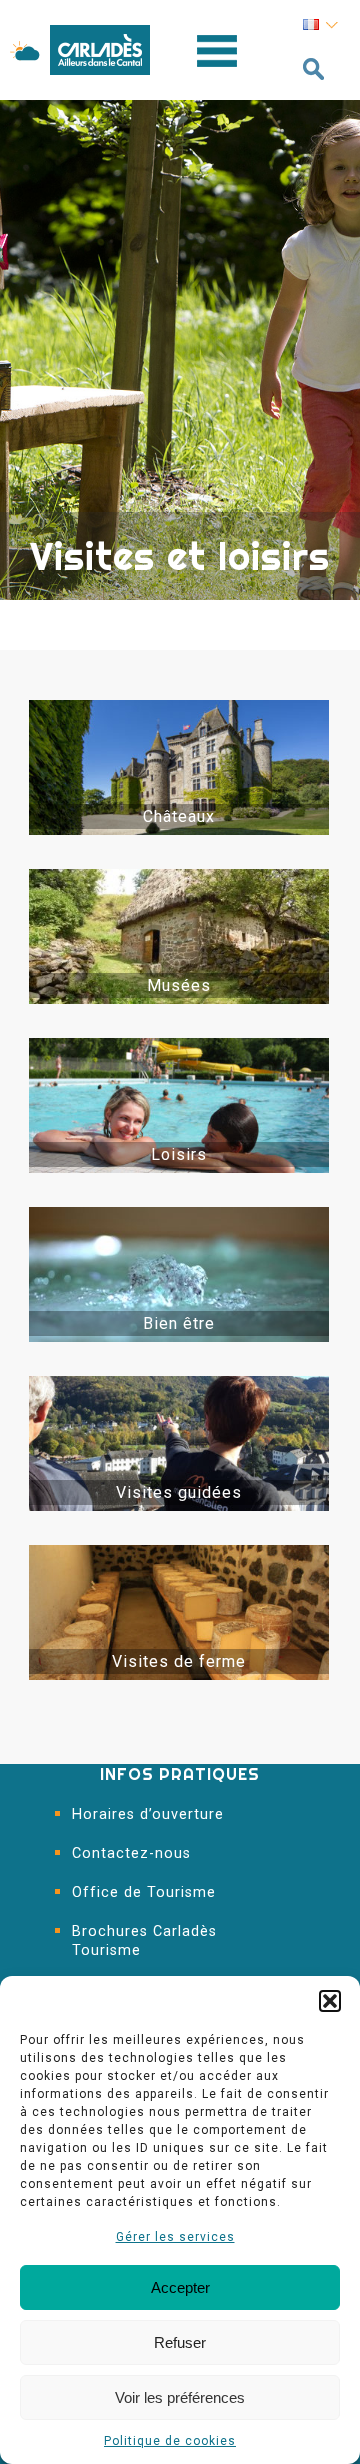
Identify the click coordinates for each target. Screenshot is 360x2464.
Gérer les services (175, 2237)
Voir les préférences (180, 2397)
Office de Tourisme (144, 1892)
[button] (330, 2001)
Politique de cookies (170, 2441)
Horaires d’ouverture (148, 1814)
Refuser (180, 2342)
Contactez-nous (131, 1853)
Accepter (180, 2287)
